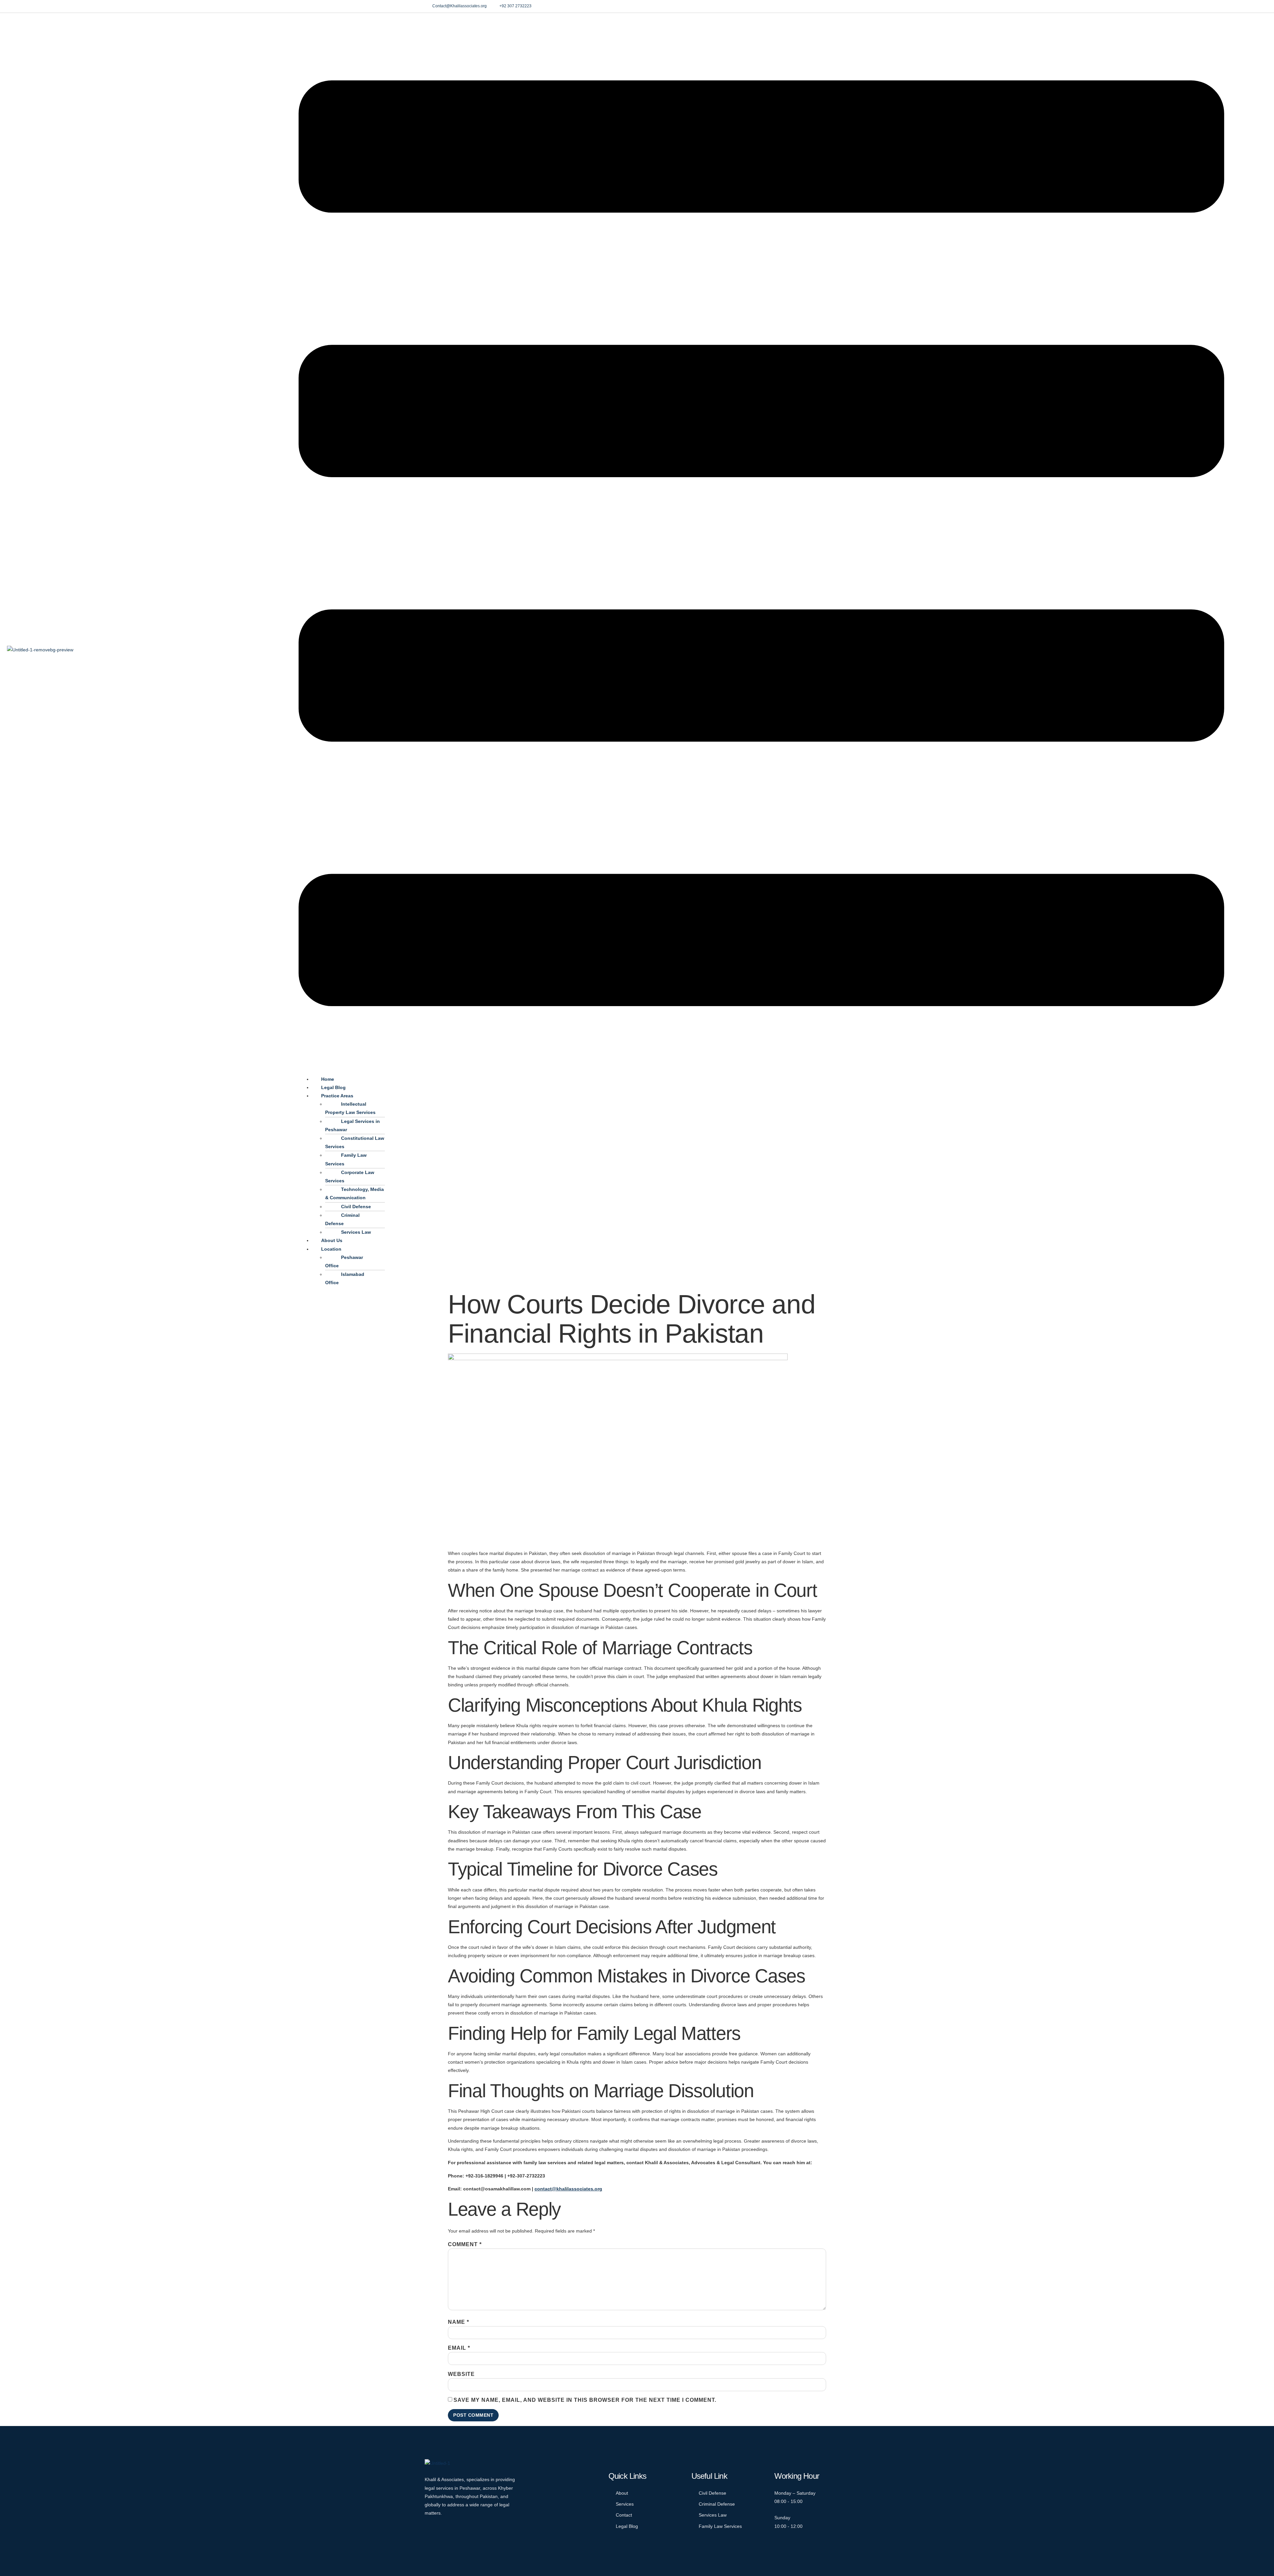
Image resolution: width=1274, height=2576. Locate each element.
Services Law (356, 1232)
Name (459, 2322)
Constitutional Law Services (355, 1142)
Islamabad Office (345, 1278)
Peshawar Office (344, 1261)
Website (461, 2374)
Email (459, 2348)
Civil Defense (356, 1207)
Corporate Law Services (350, 1177)
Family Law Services (346, 1159)
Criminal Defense (342, 1219)
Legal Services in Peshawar (353, 1125)
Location (331, 1249)
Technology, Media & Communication (354, 1193)
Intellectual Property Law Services (350, 1108)
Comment (465, 2245)
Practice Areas (337, 1096)
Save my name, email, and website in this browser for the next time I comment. (585, 2400)
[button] (761, 545)
